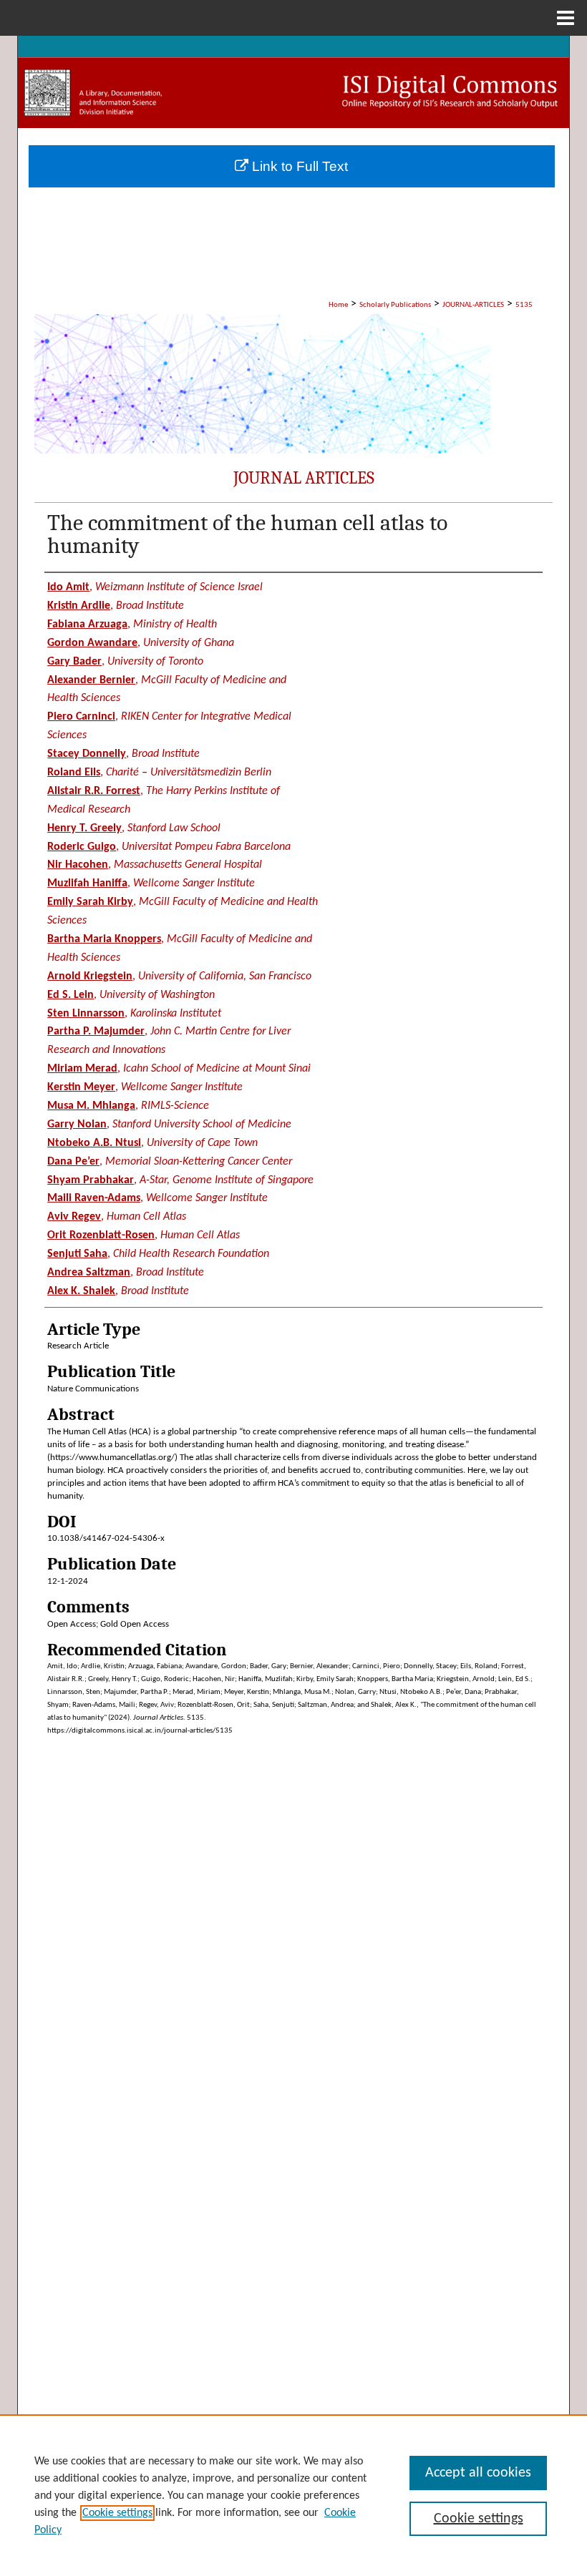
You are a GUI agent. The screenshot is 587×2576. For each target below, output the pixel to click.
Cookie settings (117, 2513)
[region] (293, 2495)
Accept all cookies (478, 2473)
